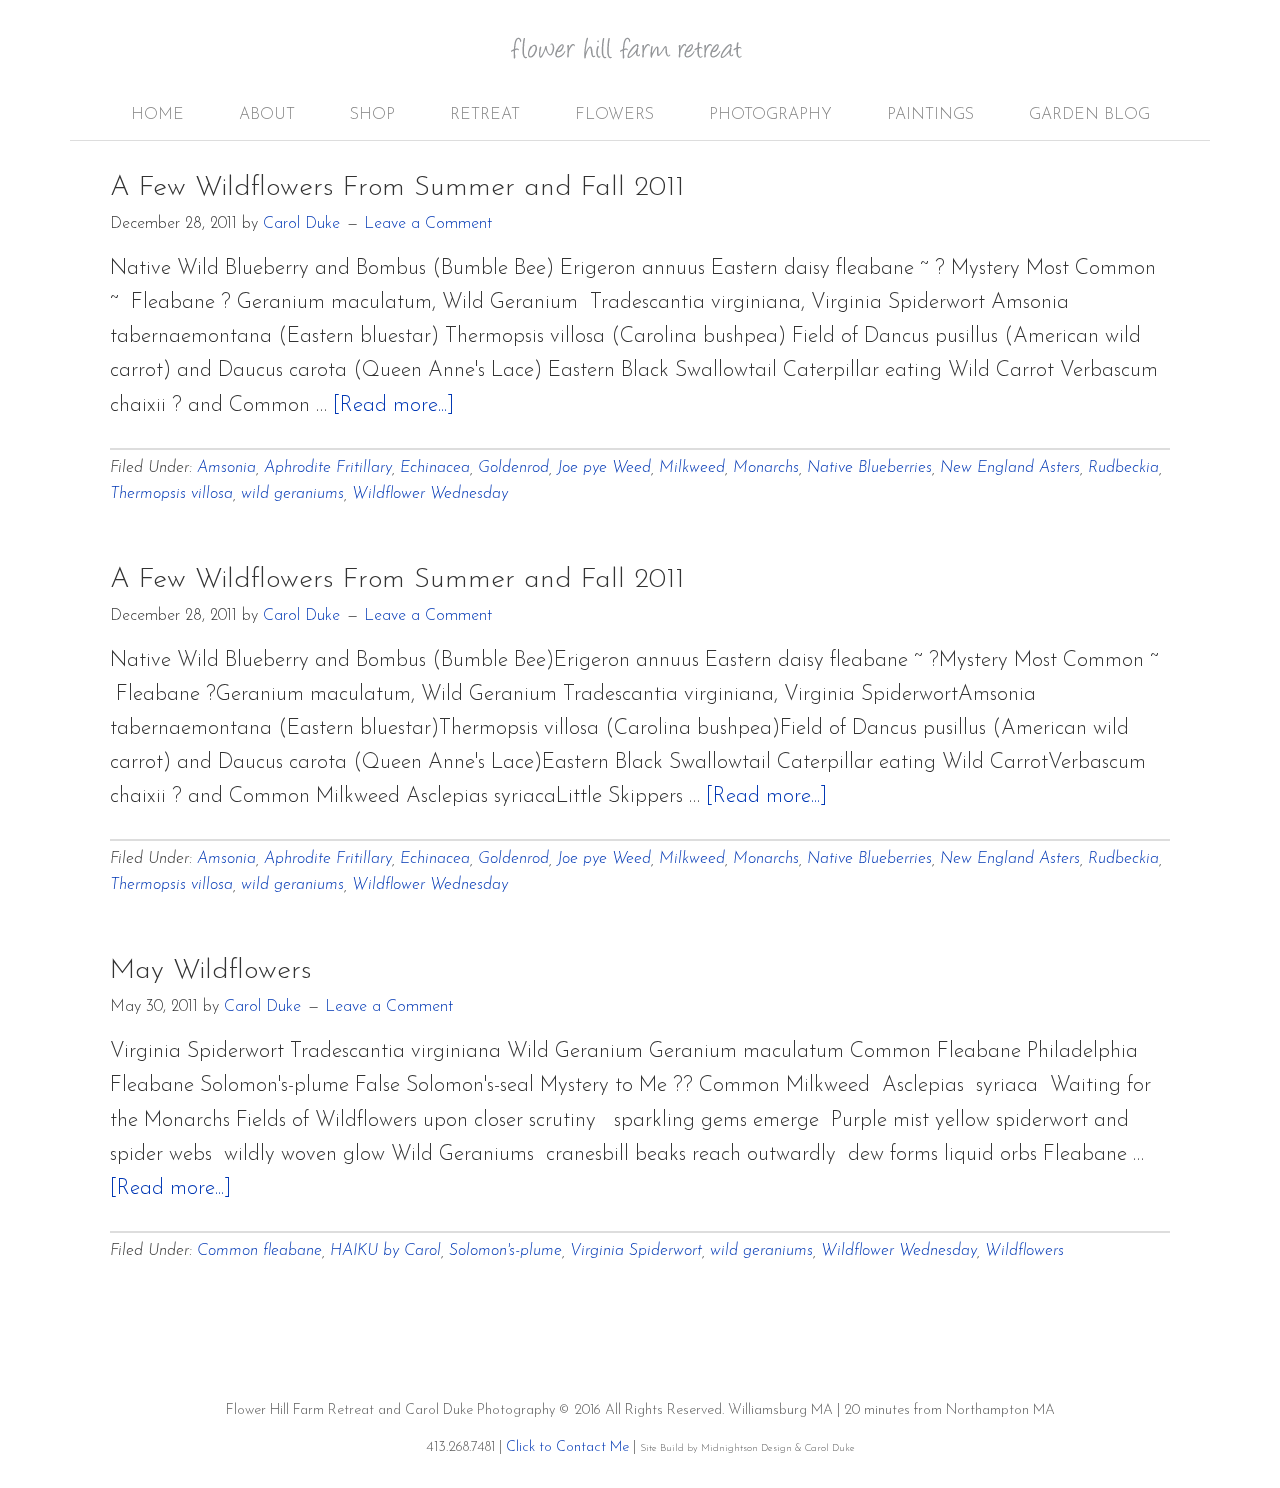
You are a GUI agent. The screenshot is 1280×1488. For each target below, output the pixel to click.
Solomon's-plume (505, 1251)
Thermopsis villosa (171, 494)
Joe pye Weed (604, 468)
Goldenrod (513, 468)
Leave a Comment (428, 224)
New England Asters (1010, 468)
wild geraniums (292, 494)
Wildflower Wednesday (430, 494)
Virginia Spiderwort (636, 1251)
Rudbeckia (1123, 468)
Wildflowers (1024, 1251)
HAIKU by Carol (385, 1251)
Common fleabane (259, 1251)
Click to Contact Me (567, 1447)
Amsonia (226, 468)
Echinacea (435, 468)
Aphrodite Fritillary (328, 468)
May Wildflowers (211, 971)
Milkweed (692, 468)
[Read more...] (393, 405)
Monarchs (766, 468)
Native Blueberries (869, 468)
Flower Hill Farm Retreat (640, 60)
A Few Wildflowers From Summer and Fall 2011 (397, 188)
